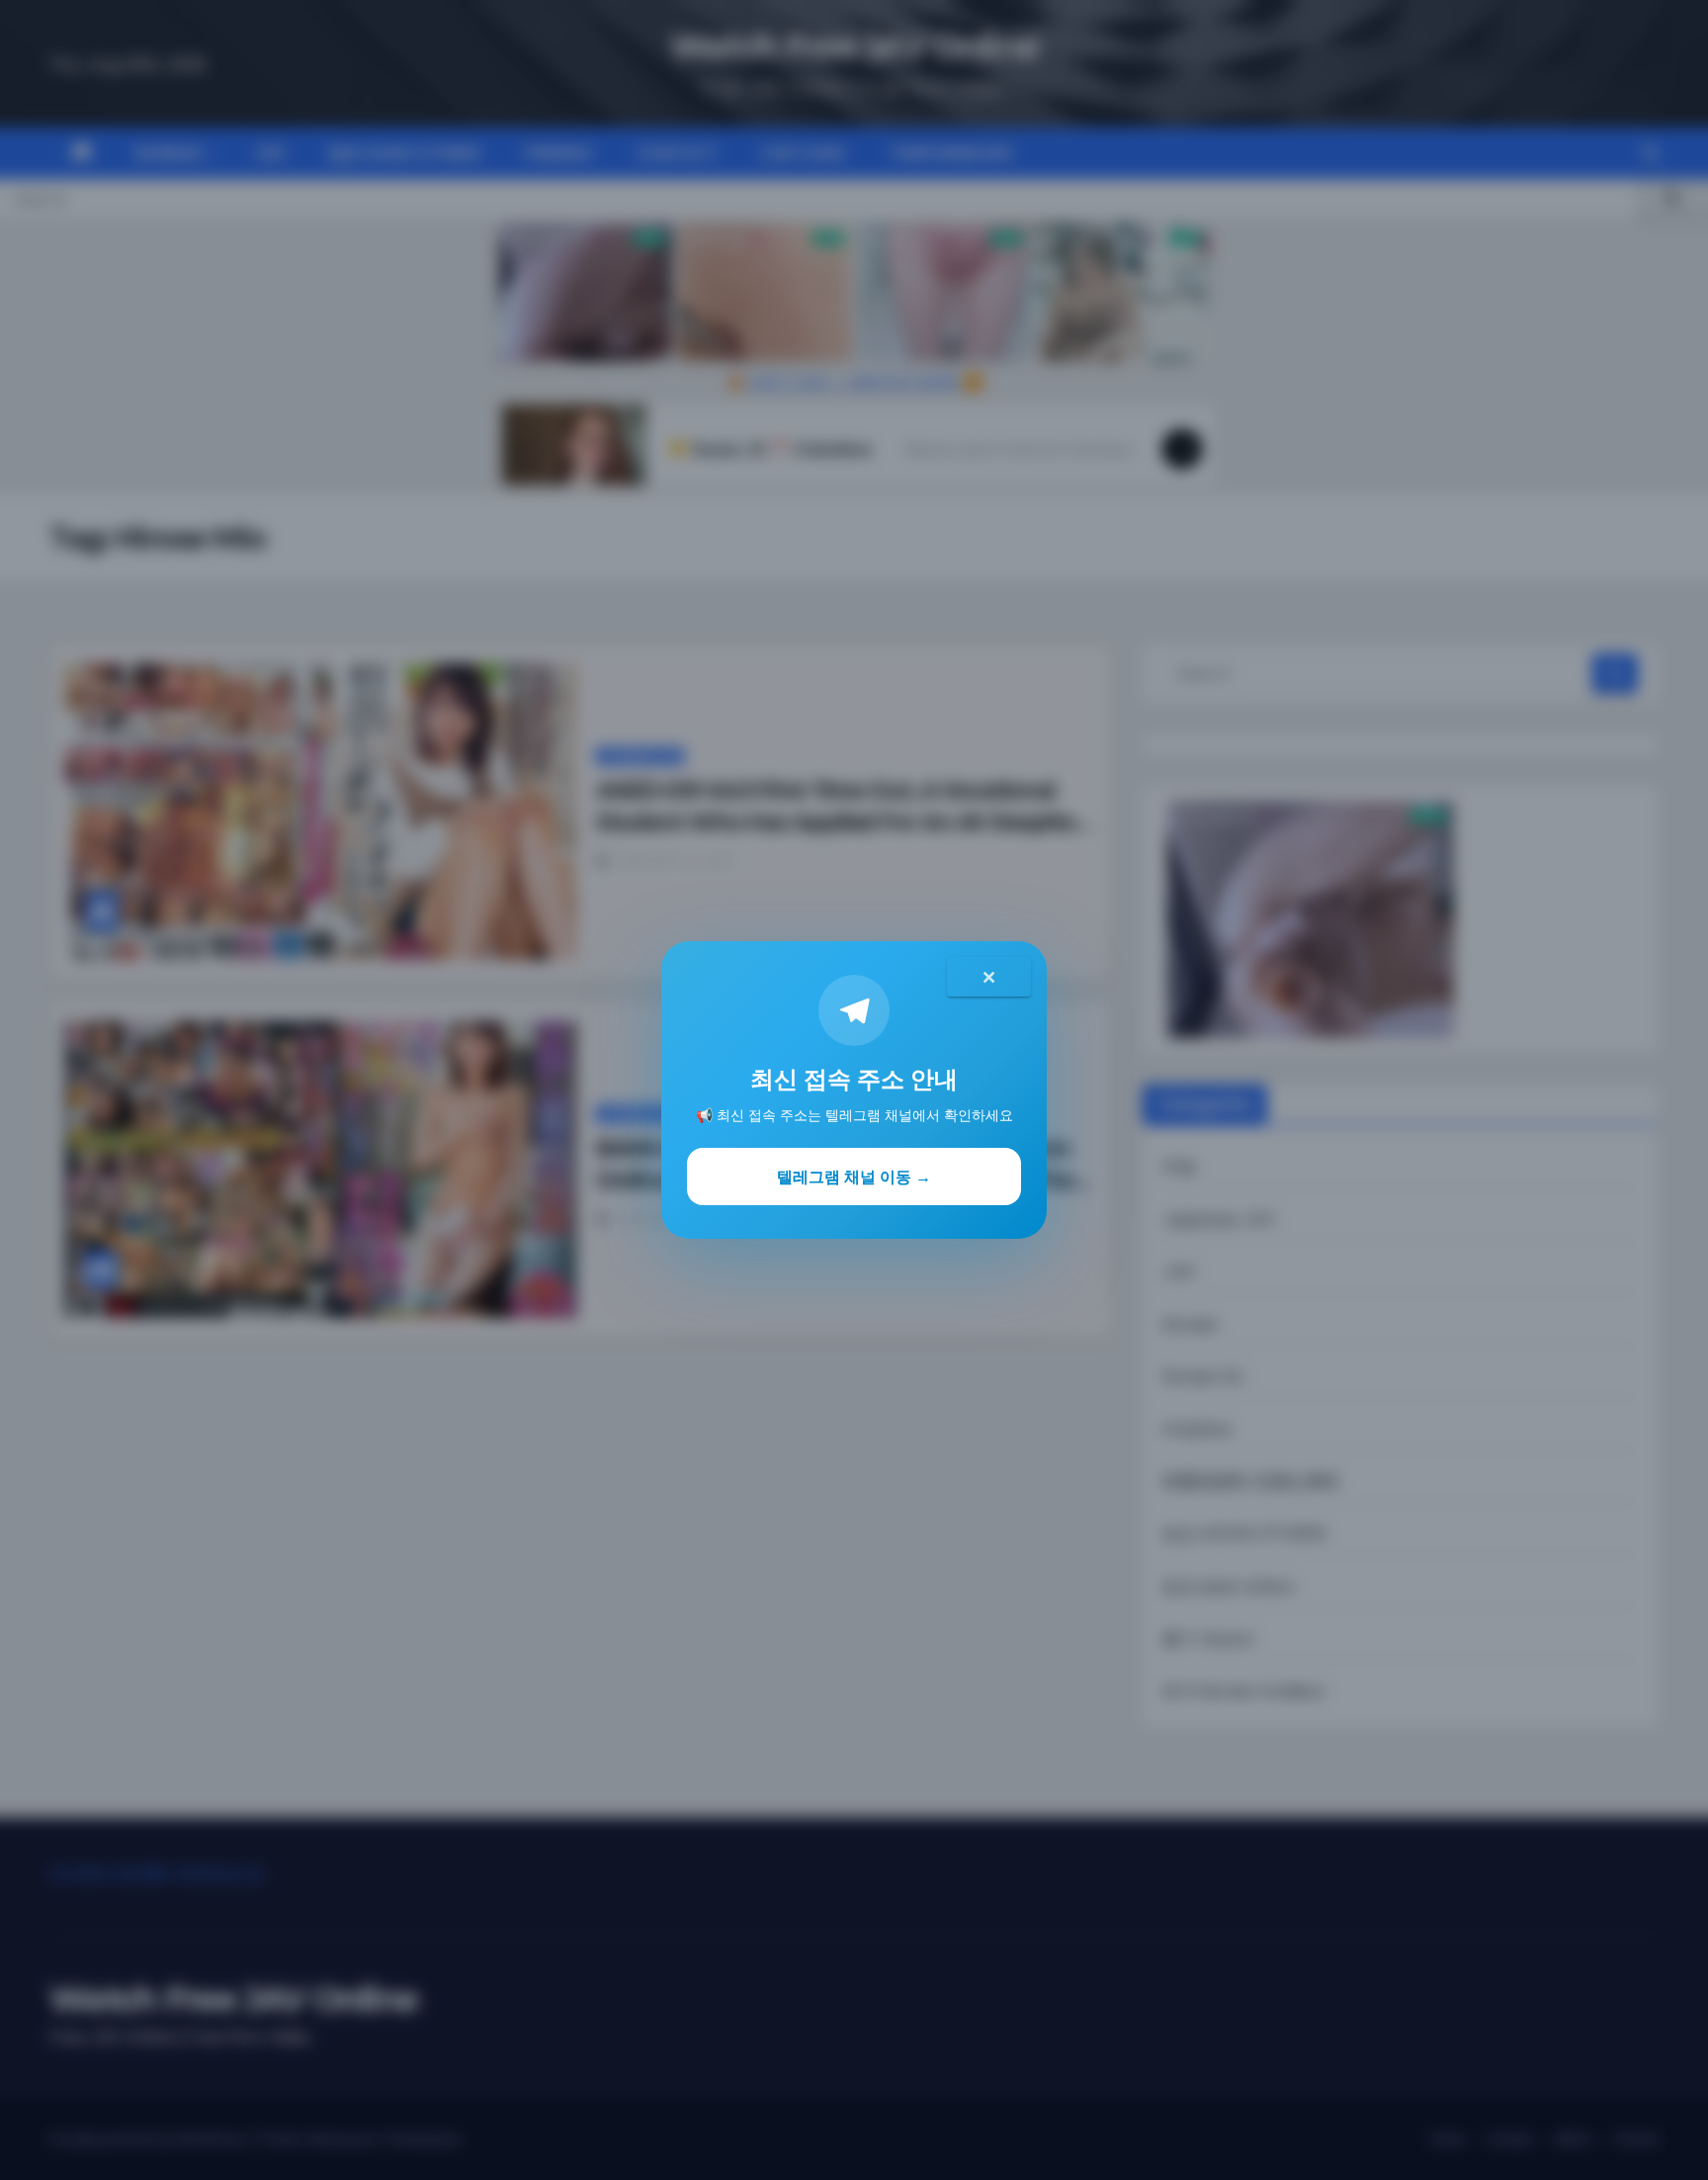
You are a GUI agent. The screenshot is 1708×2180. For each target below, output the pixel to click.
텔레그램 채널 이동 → (854, 1177)
